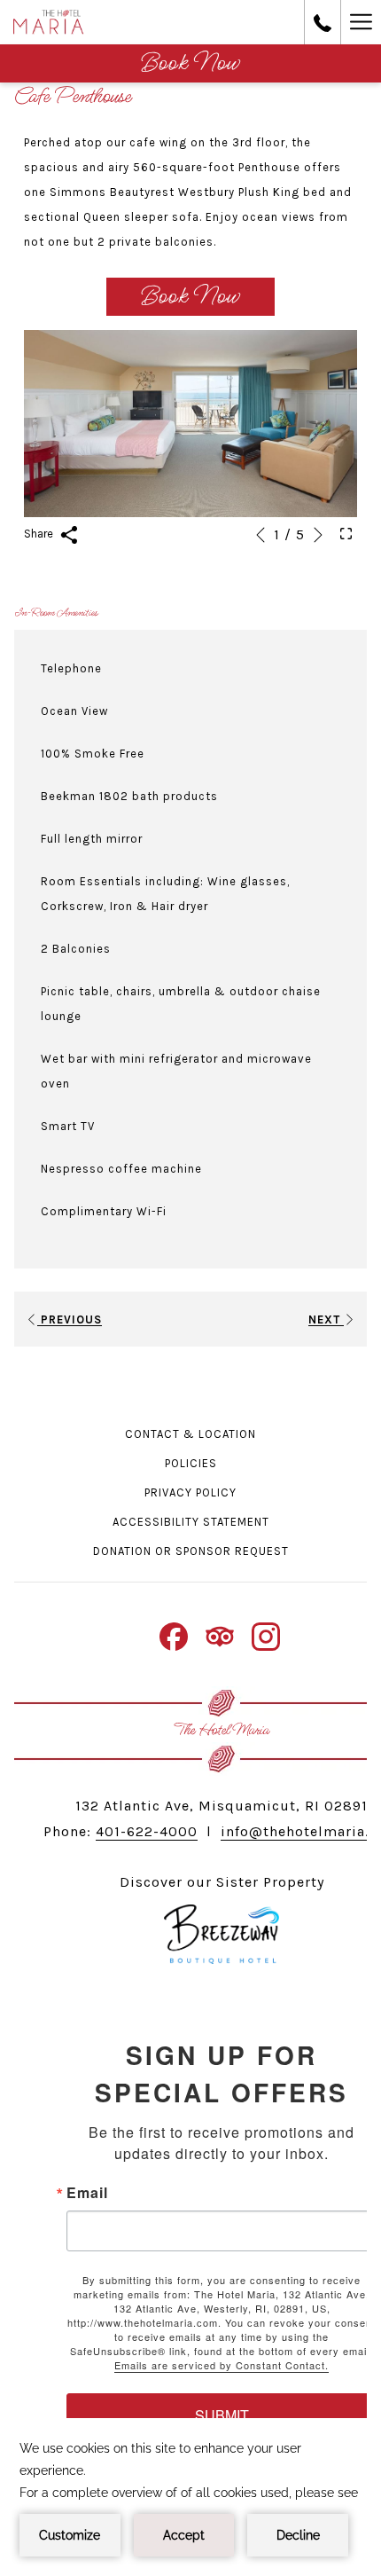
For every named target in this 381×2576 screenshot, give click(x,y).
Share (40, 534)
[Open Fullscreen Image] (346, 533)
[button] (190, 424)
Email (87, 2193)
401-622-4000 (147, 1831)
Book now (191, 63)
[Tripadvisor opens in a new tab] (220, 1634)
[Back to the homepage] (49, 22)
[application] (190, 2497)
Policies (191, 1463)
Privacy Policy (190, 1492)
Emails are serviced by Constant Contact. (222, 2365)
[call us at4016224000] (323, 22)
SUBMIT (222, 2415)
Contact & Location (190, 1434)
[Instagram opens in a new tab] (266, 1634)
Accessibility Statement (191, 1522)
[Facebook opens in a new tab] (174, 1634)
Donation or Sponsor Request (191, 1551)
